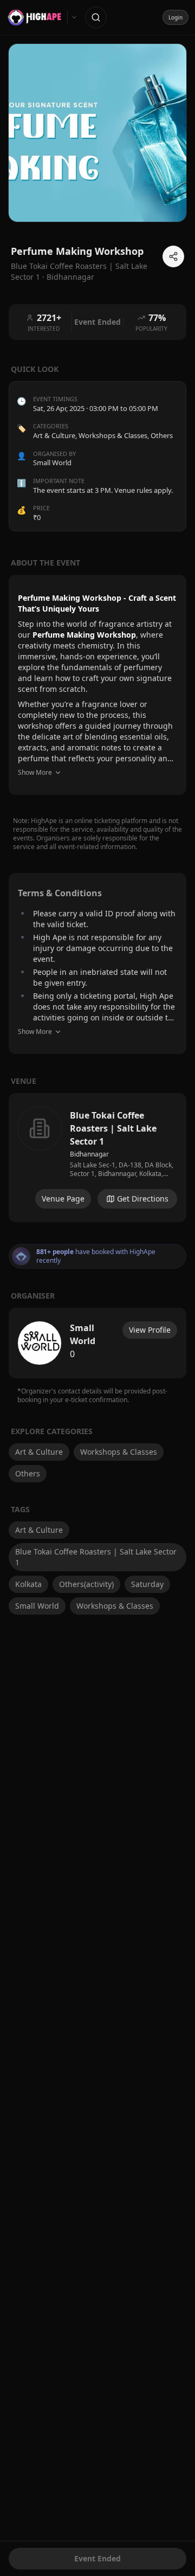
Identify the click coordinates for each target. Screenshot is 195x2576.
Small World (37, 1606)
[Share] (173, 256)
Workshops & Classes (113, 435)
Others (162, 435)
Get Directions (143, 1199)
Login (175, 17)
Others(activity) (86, 1584)
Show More (35, 772)
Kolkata (28, 1584)
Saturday (147, 1584)
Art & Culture (54, 435)
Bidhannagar (70, 277)
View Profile (150, 1330)
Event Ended (97, 2558)
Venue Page (63, 1199)
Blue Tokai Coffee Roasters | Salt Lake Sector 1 (96, 1557)
